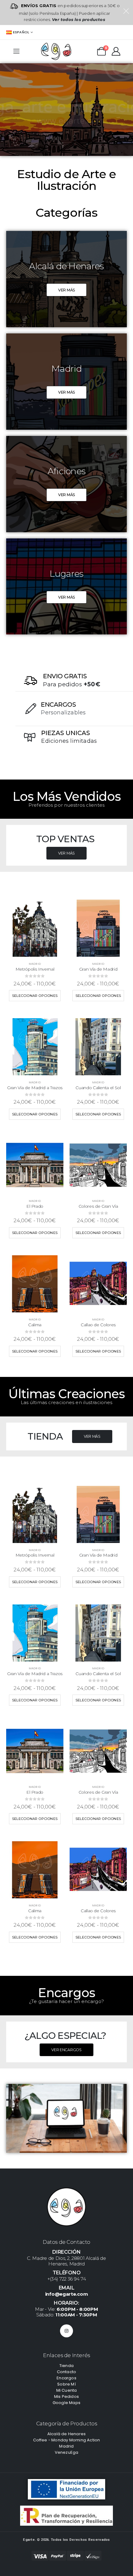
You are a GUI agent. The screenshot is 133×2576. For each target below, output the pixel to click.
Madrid (35, 964)
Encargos (66, 2378)
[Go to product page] (35, 928)
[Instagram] (66, 2331)
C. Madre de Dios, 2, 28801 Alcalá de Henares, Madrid (66, 2261)
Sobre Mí (66, 2384)
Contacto (67, 2372)
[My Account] (116, 51)
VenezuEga (67, 2452)
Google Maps (66, 2403)
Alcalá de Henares (66, 2434)
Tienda (66, 2366)
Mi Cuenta (67, 2390)
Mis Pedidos (66, 2396)
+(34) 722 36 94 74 (67, 2279)
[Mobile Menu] (16, 51)
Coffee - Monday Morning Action (67, 2440)
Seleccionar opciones (35, 996)
